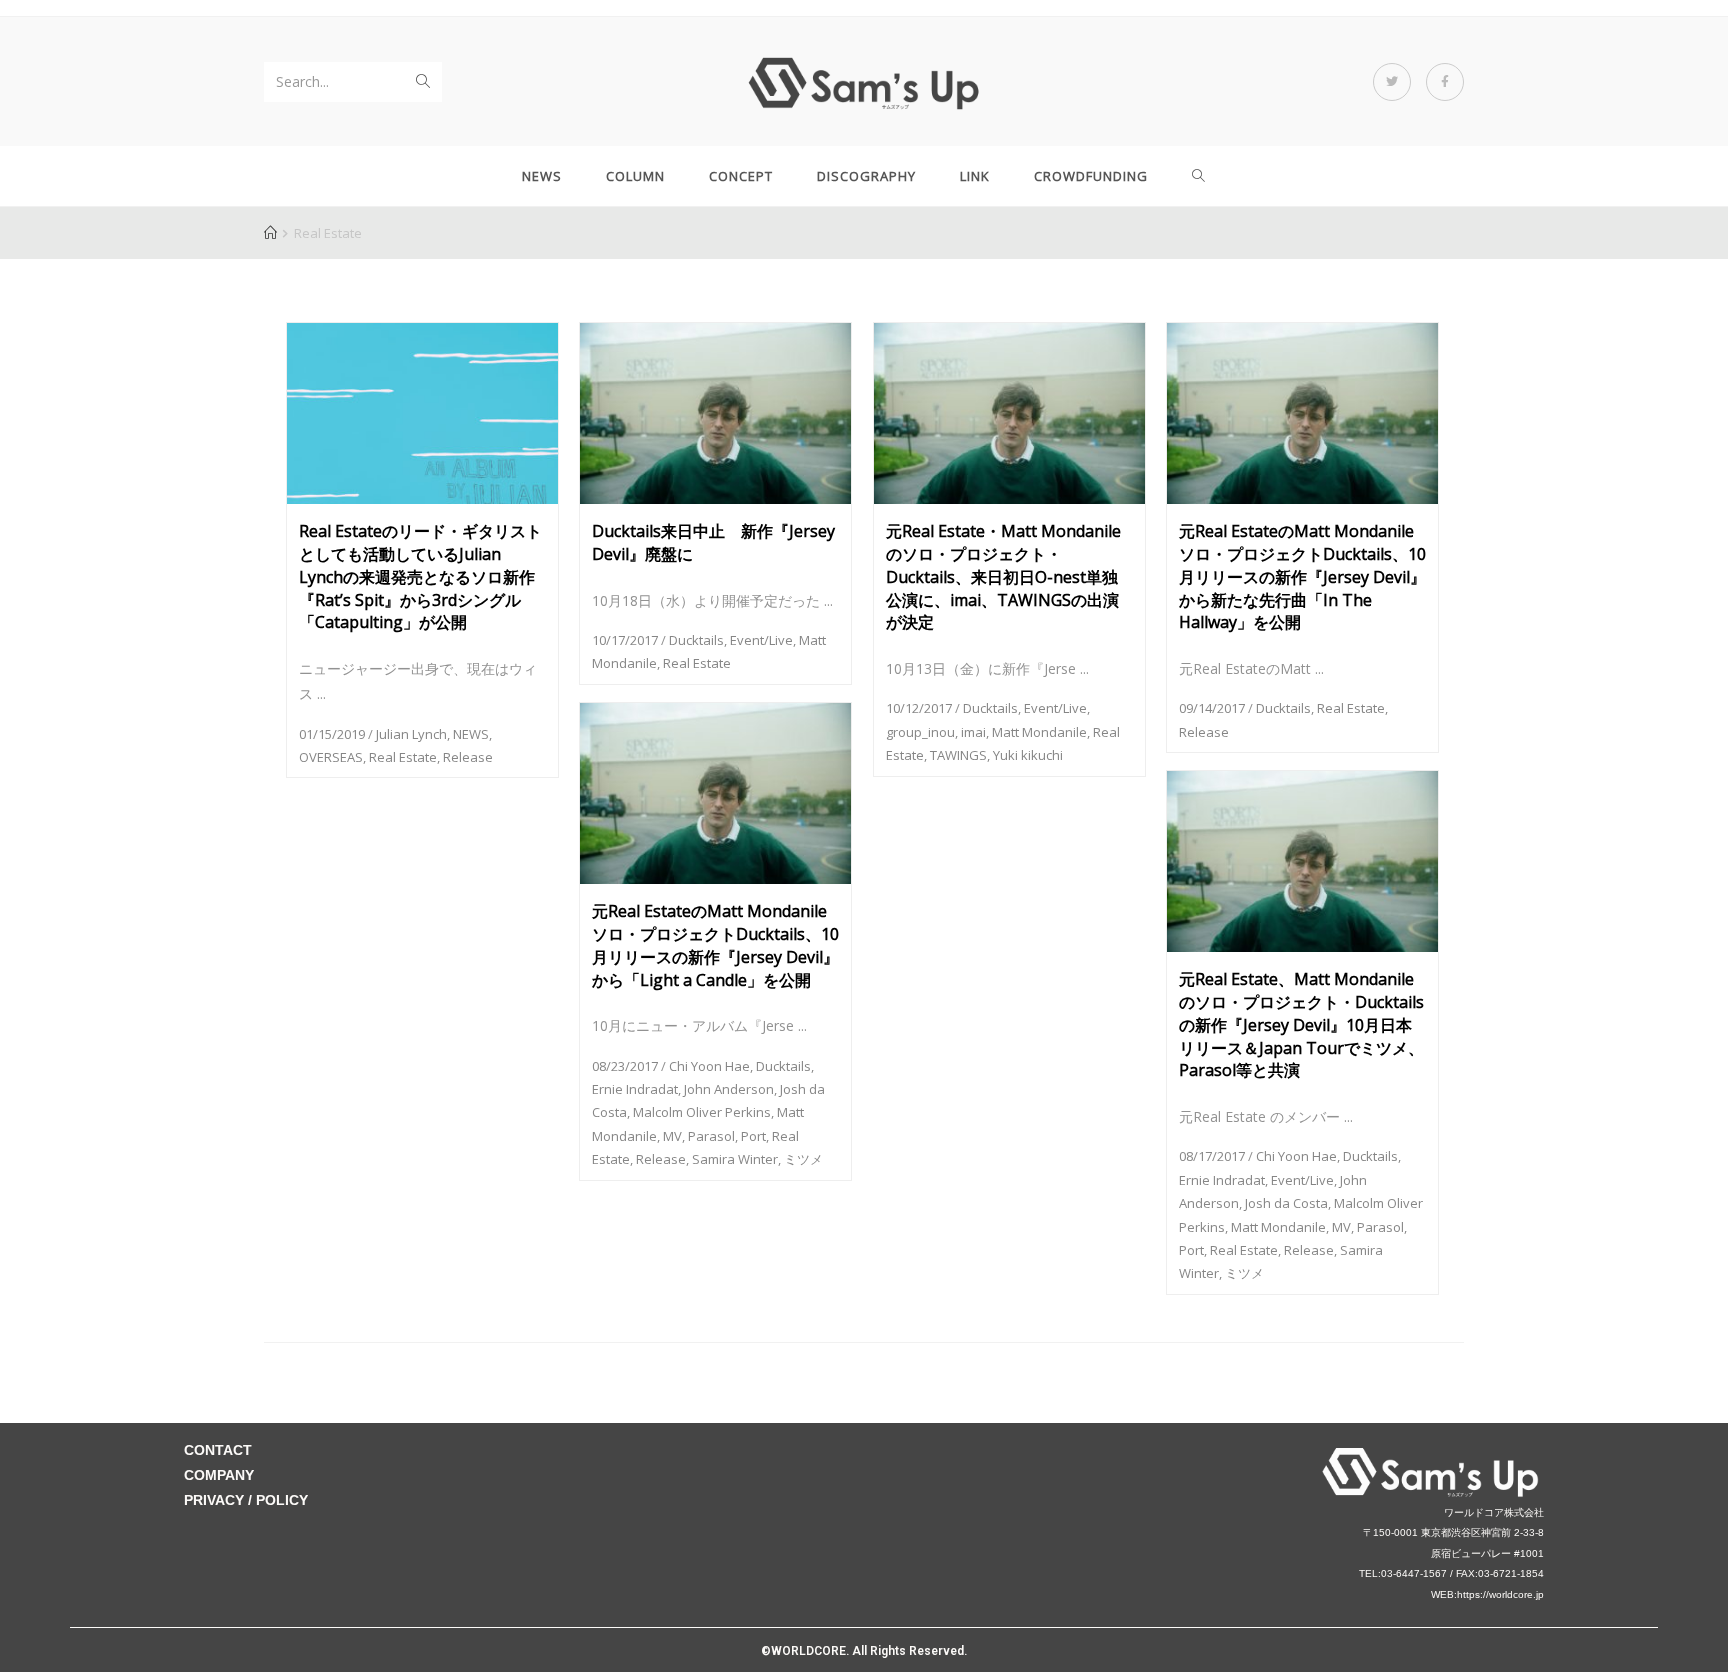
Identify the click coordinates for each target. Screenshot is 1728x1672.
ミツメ (803, 1159)
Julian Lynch (411, 734)
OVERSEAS (331, 757)
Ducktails (696, 640)
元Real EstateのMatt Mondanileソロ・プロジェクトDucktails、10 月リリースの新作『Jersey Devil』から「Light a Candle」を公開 (715, 945)
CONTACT (218, 1450)
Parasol (711, 1136)
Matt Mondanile (1039, 732)
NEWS (471, 734)
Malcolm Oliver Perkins (702, 1112)
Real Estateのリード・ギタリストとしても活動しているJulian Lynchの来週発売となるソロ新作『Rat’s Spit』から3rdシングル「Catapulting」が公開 (420, 576)
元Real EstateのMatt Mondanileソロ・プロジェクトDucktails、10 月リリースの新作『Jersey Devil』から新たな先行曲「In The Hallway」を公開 (1302, 576)
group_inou (920, 732)
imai (973, 732)
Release (468, 757)
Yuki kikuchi (1028, 755)
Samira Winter (735, 1159)
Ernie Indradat (635, 1089)
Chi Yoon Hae (709, 1066)
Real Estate (403, 757)
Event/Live (761, 640)
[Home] (270, 233)
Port (753, 1136)
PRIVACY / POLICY (246, 1500)
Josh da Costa (1286, 1203)
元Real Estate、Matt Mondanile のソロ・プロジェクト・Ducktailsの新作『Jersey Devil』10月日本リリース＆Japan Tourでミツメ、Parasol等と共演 (1301, 1024)
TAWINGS (958, 755)
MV (672, 1136)
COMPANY (219, 1475)
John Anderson (729, 1089)
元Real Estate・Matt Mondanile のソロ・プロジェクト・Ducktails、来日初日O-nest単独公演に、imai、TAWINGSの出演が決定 (1003, 576)
